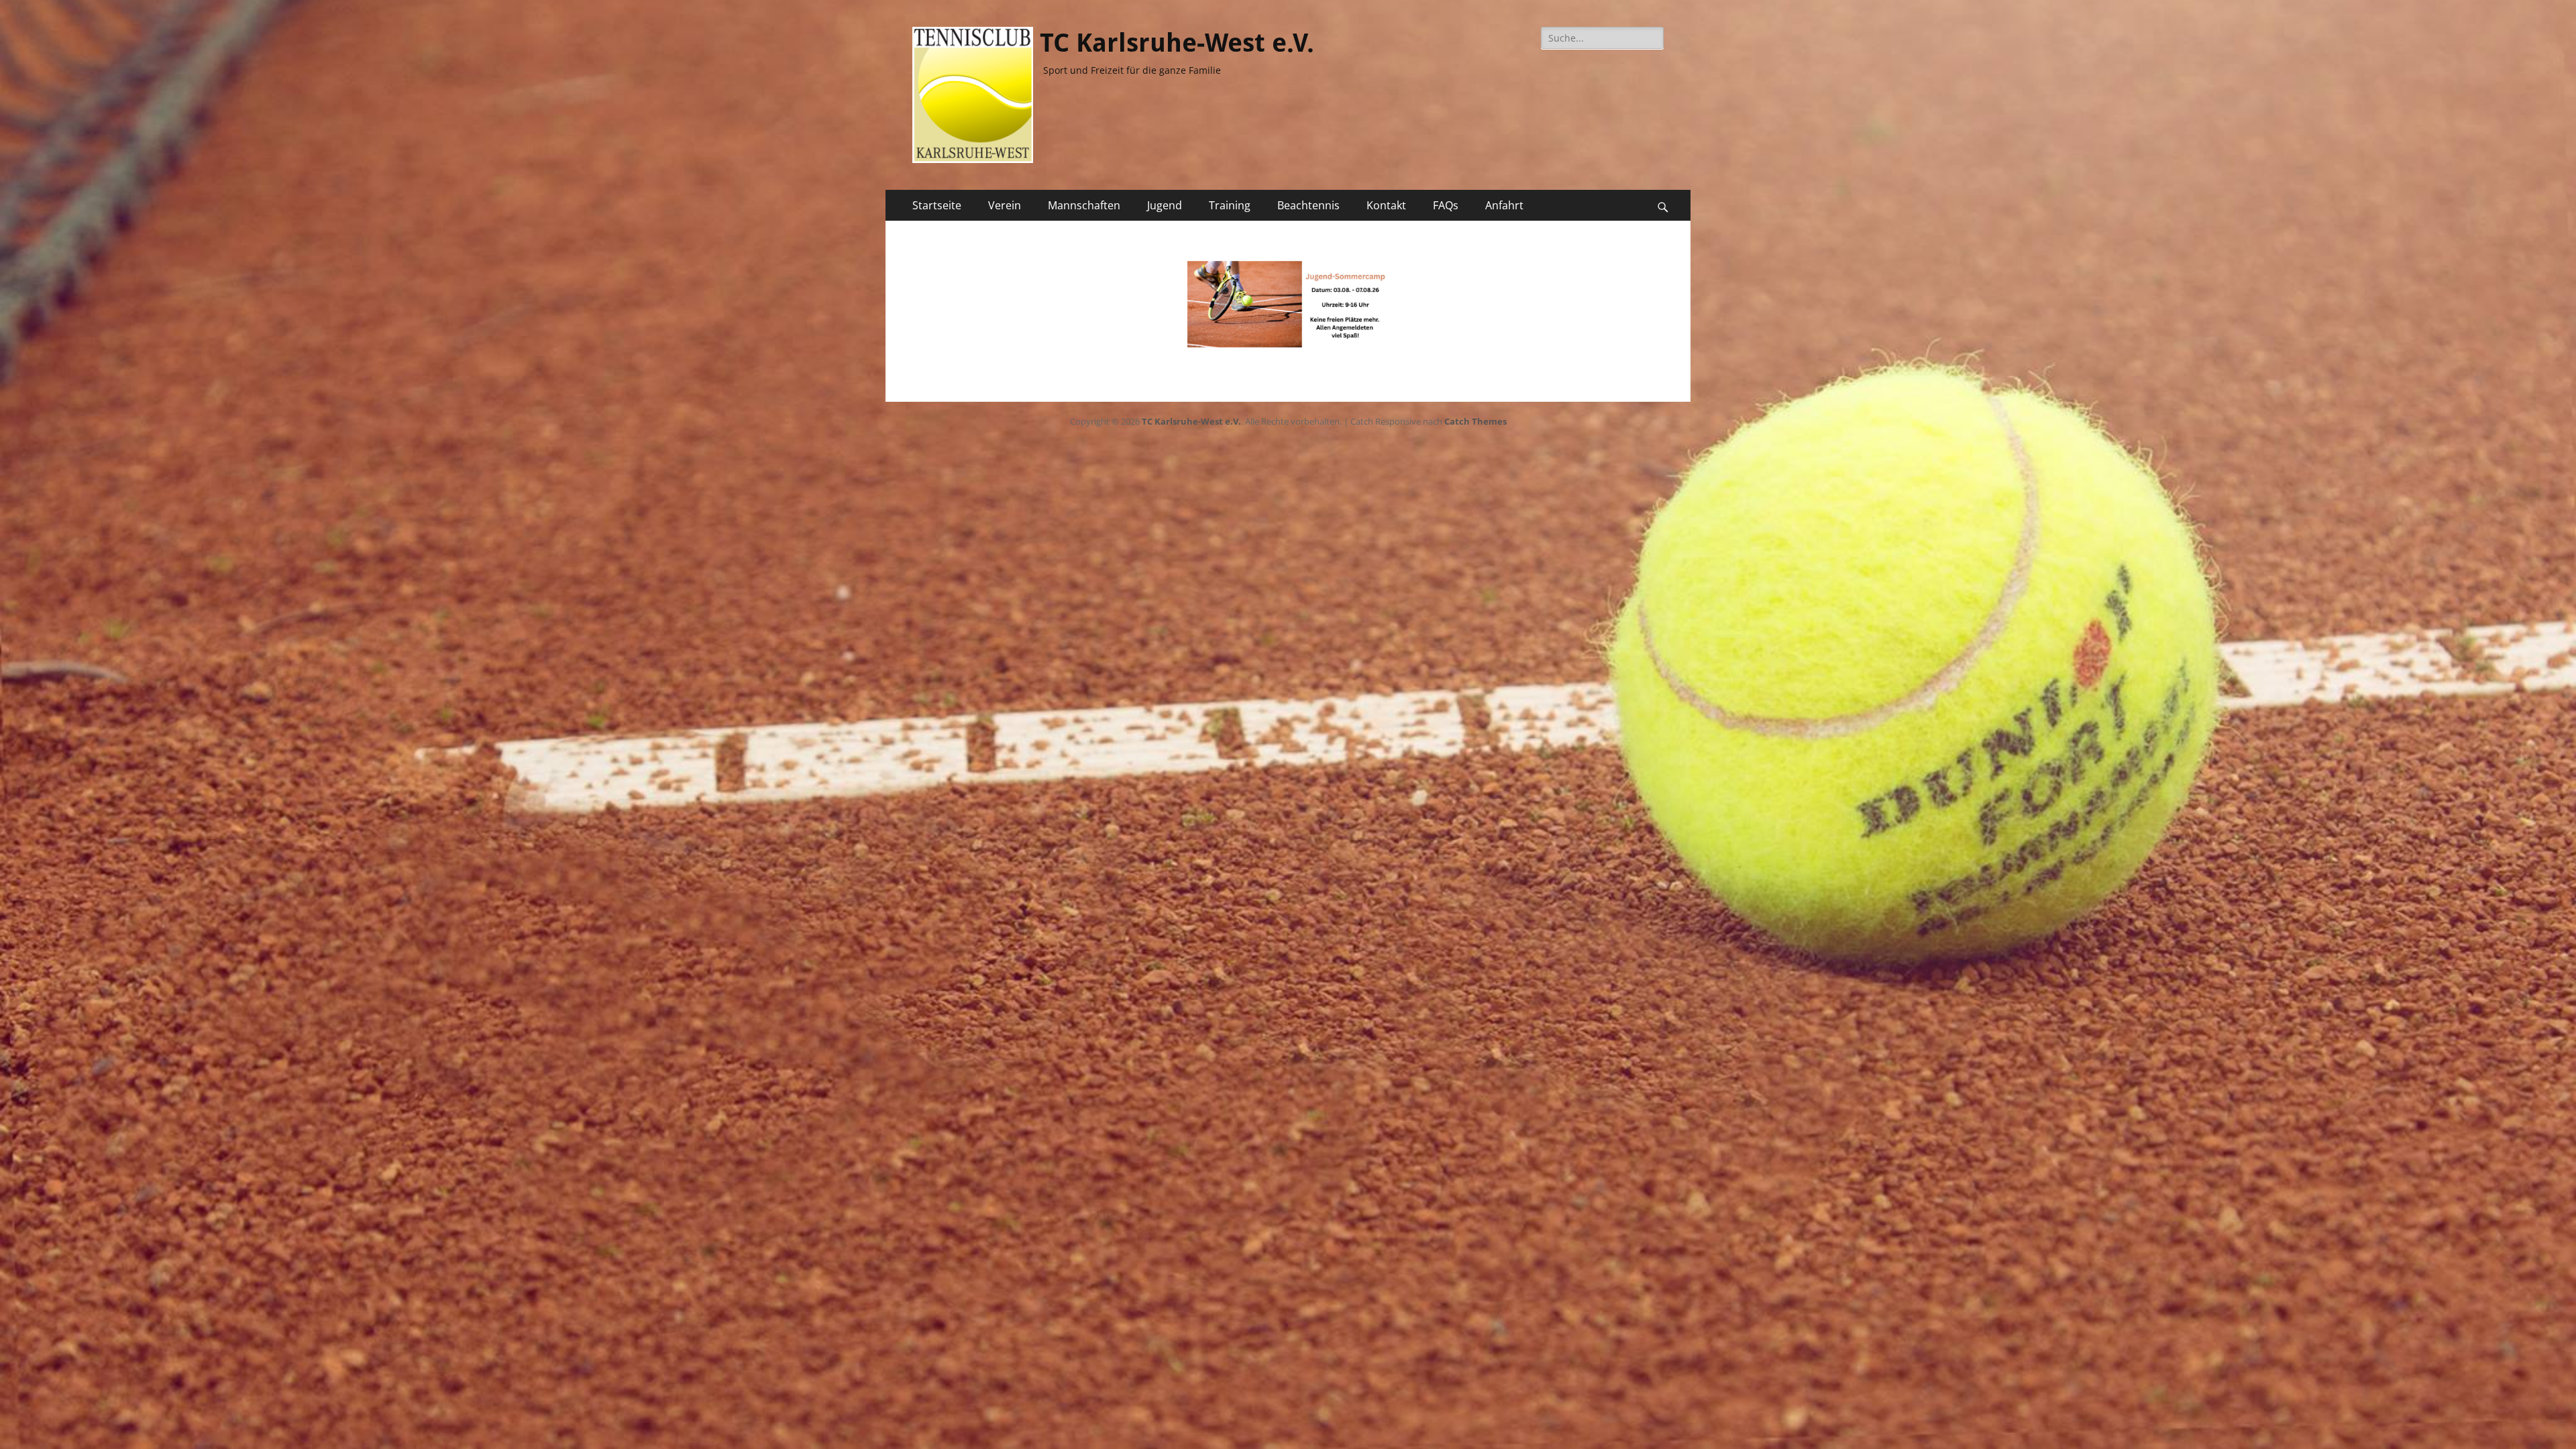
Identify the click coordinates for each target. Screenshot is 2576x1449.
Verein (1005, 205)
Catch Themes (1475, 421)
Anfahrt (1504, 205)
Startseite (937, 205)
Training (1230, 205)
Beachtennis (1308, 205)
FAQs (1446, 205)
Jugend (1165, 205)
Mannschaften (1084, 205)
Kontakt (1386, 205)
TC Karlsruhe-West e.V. (1177, 43)
